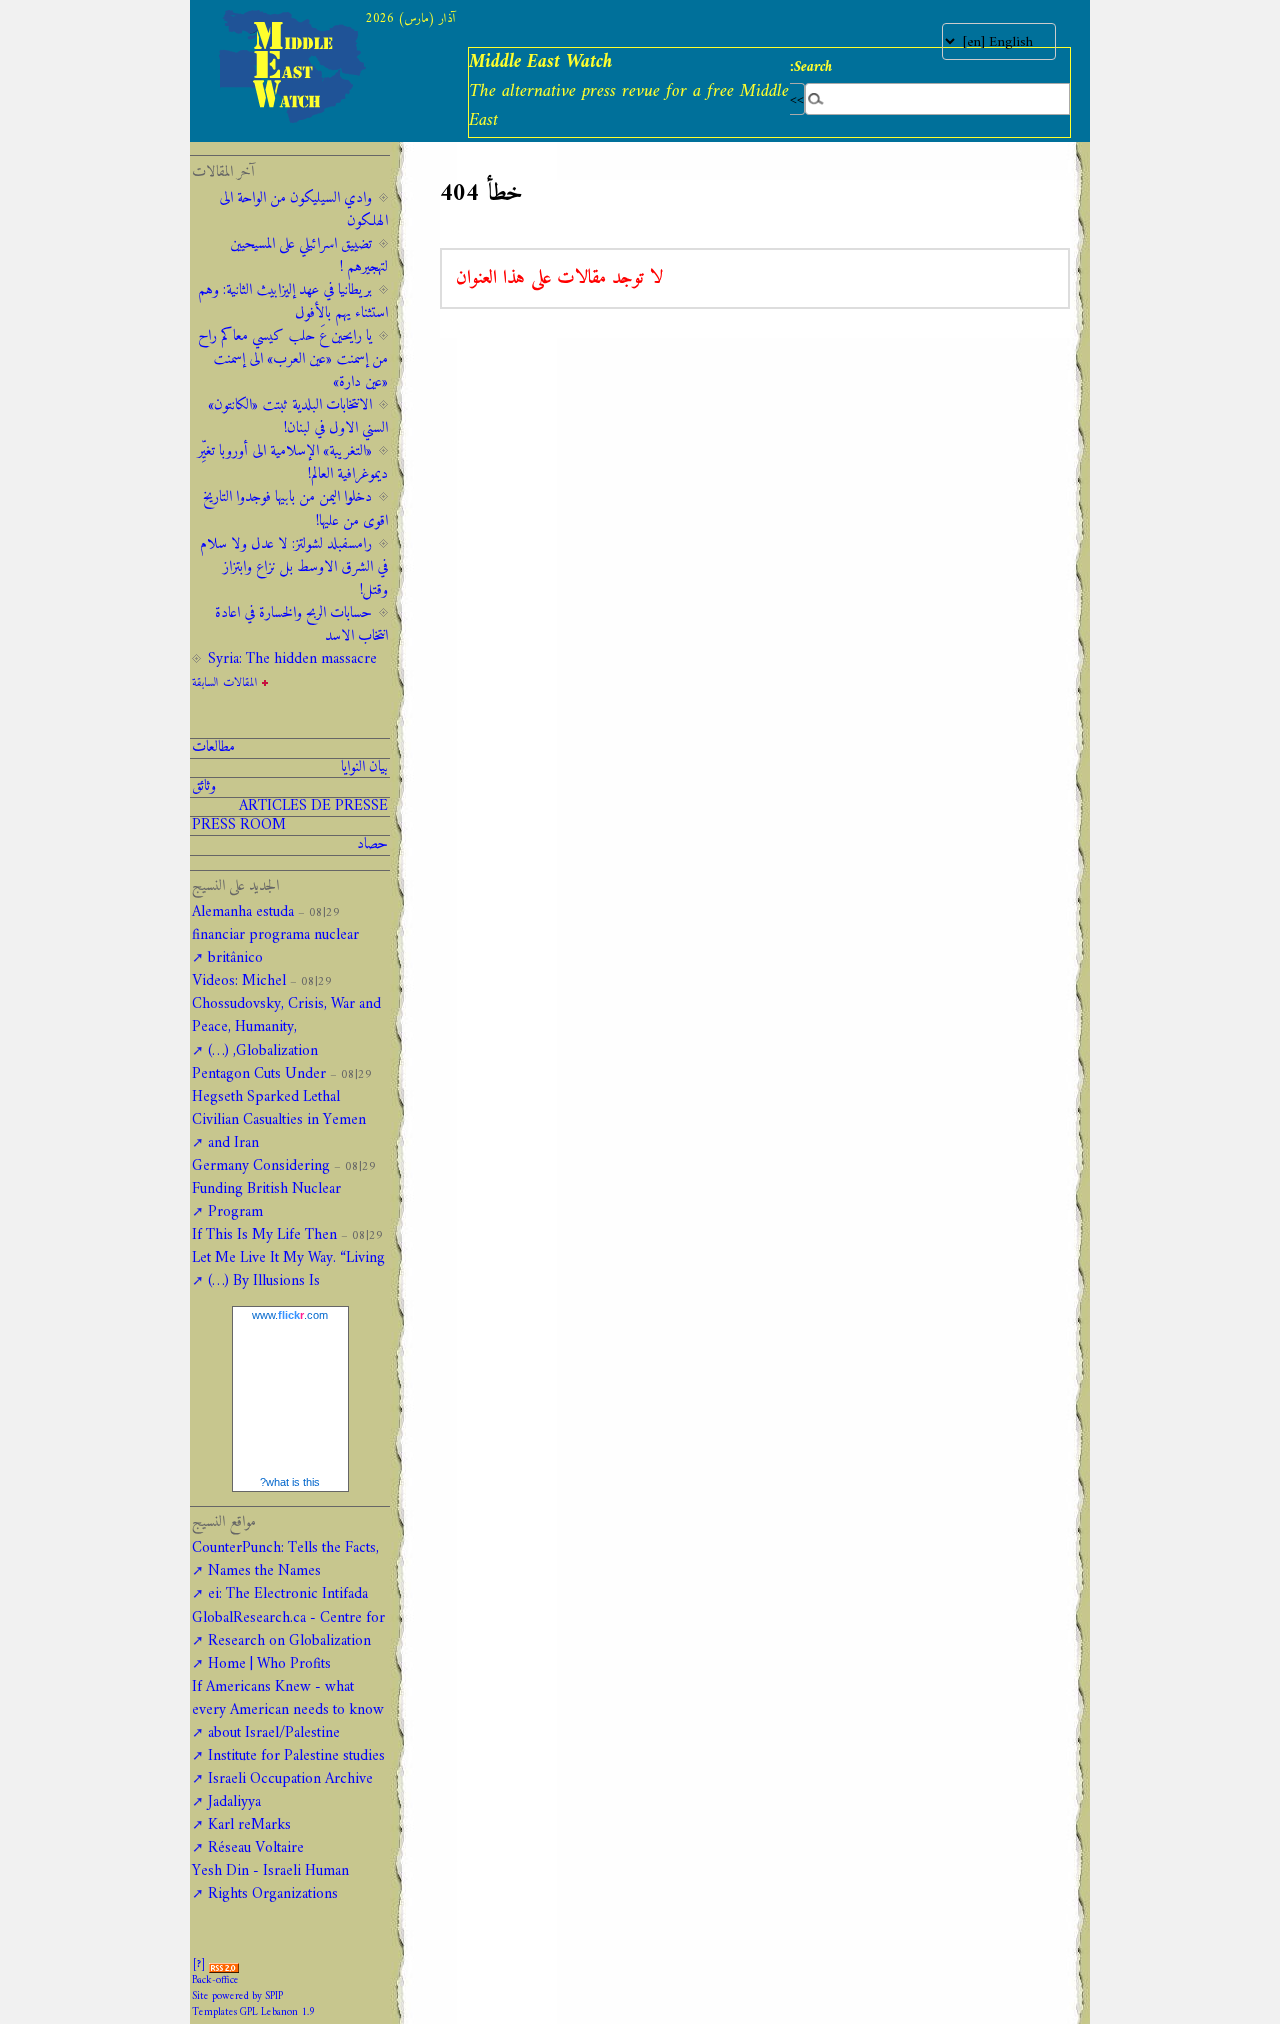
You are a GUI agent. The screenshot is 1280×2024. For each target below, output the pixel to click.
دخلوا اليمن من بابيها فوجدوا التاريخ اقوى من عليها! (295, 509)
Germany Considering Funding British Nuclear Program (266, 1189)
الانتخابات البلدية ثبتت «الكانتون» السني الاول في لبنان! (298, 417)
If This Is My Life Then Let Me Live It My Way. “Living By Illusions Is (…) (288, 1258)
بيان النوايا (364, 768)
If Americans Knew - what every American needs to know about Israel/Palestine (288, 1710)
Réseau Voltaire (256, 1848)
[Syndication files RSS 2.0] (224, 1964)
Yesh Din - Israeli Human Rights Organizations (270, 1883)
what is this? (290, 1482)
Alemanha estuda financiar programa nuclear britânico (275, 935)
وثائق (204, 787)
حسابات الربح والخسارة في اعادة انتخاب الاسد (301, 625)
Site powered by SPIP (237, 1996)
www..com (290, 1315)
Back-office (215, 1980)
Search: (811, 67)
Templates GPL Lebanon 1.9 (253, 2012)
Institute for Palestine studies (296, 1756)
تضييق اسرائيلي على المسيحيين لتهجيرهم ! (309, 256)
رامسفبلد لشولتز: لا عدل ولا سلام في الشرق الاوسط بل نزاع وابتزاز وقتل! (294, 567)
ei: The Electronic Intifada (288, 1594)
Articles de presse (313, 807)
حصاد (372, 845)
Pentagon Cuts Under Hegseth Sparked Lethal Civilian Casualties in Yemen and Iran (279, 1109)
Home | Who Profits (269, 1664)
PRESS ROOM (239, 826)
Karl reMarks (249, 1825)
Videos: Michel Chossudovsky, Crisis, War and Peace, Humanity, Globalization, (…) (286, 1016)
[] (199, 1964)
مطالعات (213, 748)
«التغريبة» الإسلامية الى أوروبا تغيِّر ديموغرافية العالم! (293, 463)
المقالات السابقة (225, 683)
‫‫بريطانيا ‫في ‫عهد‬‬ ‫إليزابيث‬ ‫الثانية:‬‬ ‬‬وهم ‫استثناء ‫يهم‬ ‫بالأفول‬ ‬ (293, 302)
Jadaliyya (234, 1802)
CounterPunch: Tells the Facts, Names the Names (285, 1560)
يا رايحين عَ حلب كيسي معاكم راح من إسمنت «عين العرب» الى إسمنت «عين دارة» (293, 359)
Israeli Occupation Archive (290, 1779)
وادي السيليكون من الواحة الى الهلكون (303, 210)
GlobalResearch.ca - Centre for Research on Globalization (288, 1630)
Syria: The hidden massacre (292, 659)
